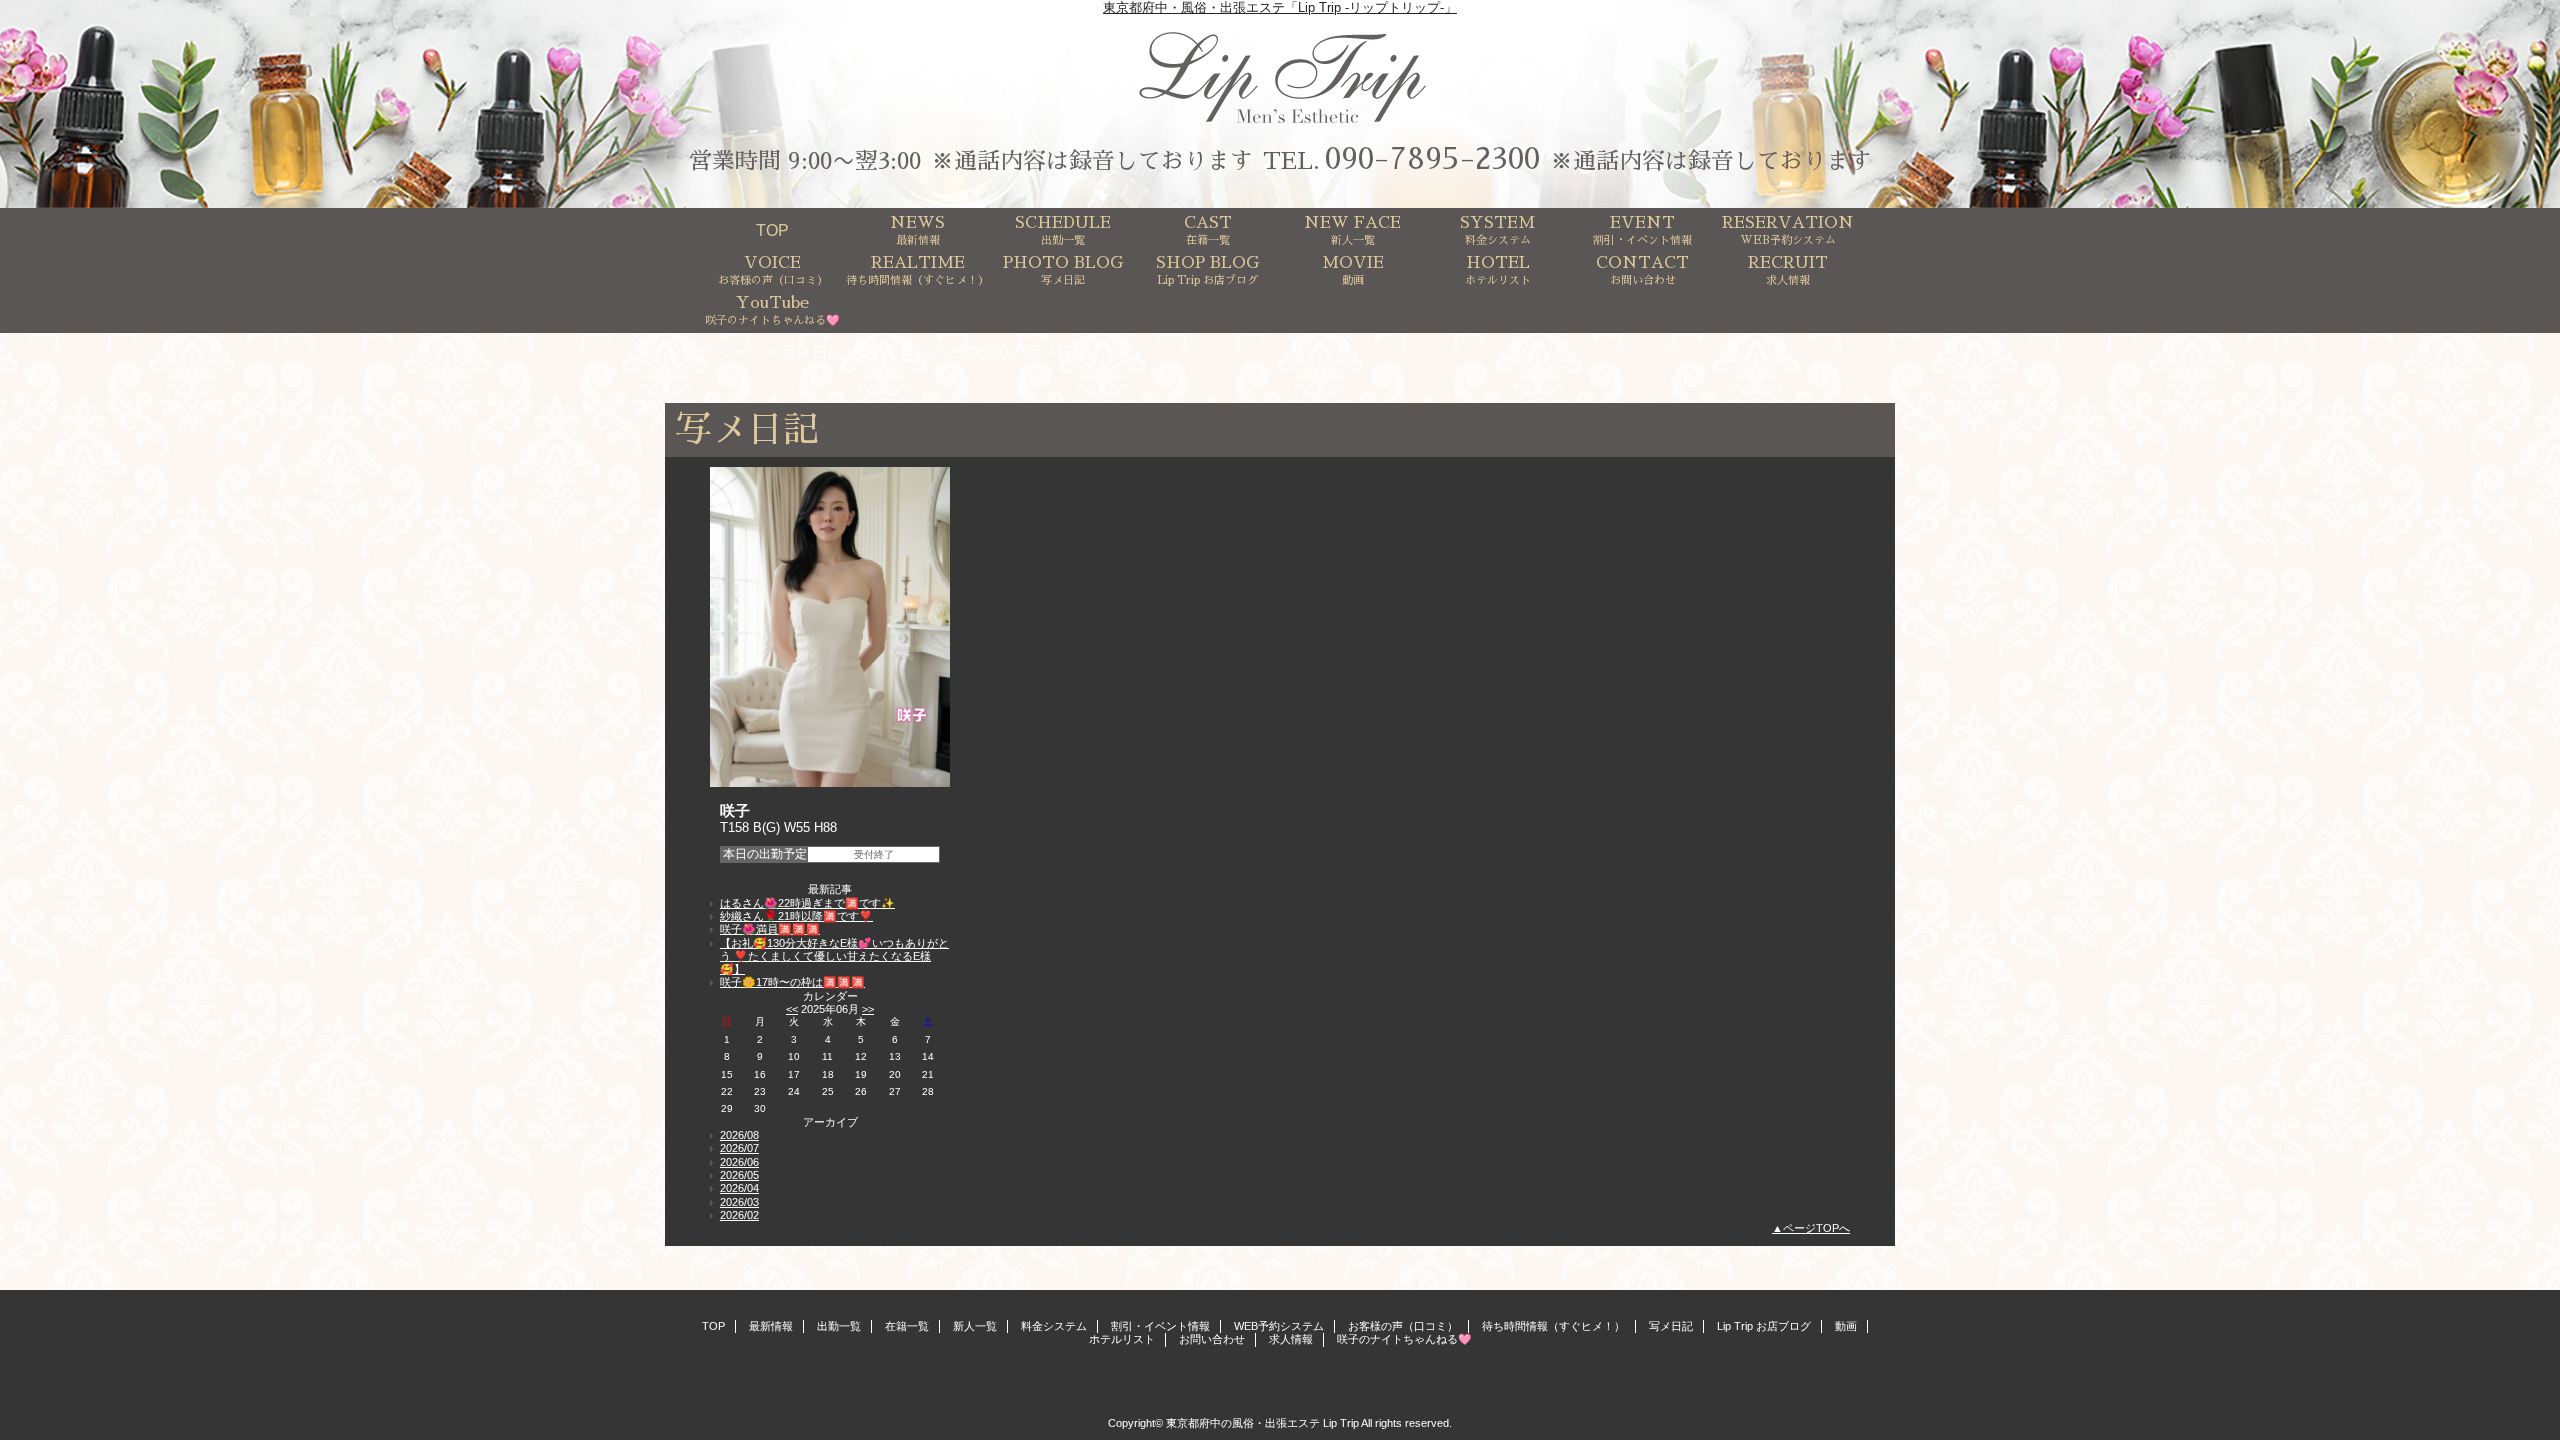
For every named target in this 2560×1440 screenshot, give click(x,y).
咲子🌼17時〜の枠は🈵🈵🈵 (792, 982)
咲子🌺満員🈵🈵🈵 (770, 929)
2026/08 (739, 1135)
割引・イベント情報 (1160, 1326)
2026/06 (739, 1162)
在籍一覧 (907, 1326)
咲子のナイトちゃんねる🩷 (1404, 1339)
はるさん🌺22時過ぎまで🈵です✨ (807, 903)
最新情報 (771, 1326)
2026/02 (739, 1215)
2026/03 (739, 1202)
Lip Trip (1341, 1423)
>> (868, 1009)
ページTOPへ (1816, 1228)
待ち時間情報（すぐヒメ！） (1553, 1326)
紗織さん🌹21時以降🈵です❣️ (796, 916)
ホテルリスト (1122, 1339)
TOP (772, 230)
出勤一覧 (839, 1326)
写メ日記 (812, 352)
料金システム (1054, 1326)
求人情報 (1291, 1339)
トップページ (713, 352)
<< (792, 1009)
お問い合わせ (1212, 1339)
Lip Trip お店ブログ (1764, 1326)
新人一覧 (975, 1326)
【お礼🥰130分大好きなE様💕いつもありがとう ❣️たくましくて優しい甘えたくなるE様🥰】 (834, 956)
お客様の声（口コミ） (1403, 1326)
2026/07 (739, 1148)
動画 (1846, 1326)
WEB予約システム (1279, 1326)
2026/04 (739, 1188)
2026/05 (739, 1175)
